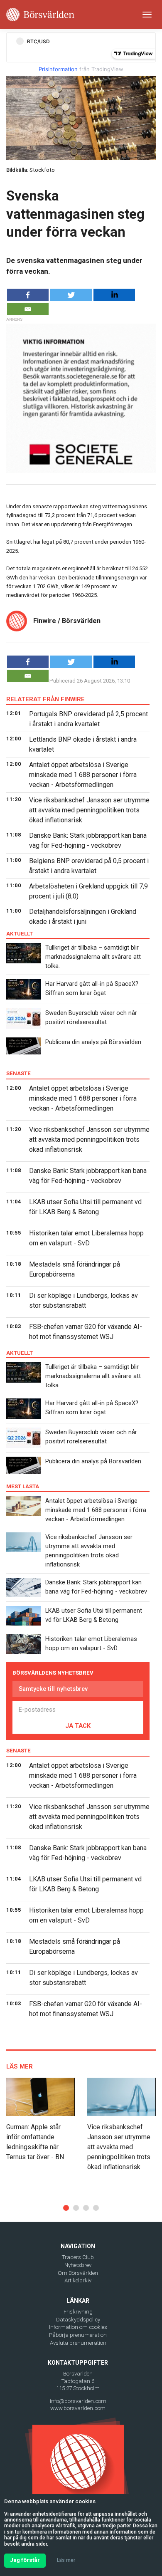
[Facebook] (28, 295)
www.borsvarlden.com (78, 2408)
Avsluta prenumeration (78, 2343)
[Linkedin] (114, 295)
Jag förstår (25, 2560)
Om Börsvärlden (78, 2273)
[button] (66, 2208)
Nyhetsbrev (78, 2265)
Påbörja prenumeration (78, 2335)
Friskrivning (78, 2312)
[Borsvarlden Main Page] (40, 15)
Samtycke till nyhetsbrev (53, 1689)
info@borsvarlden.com (78, 2401)
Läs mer (66, 2560)
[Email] (28, 309)
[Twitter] (71, 295)
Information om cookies (78, 2327)
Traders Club (78, 2257)
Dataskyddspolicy (78, 2320)
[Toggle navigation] (147, 15)
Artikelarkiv (78, 2280)
